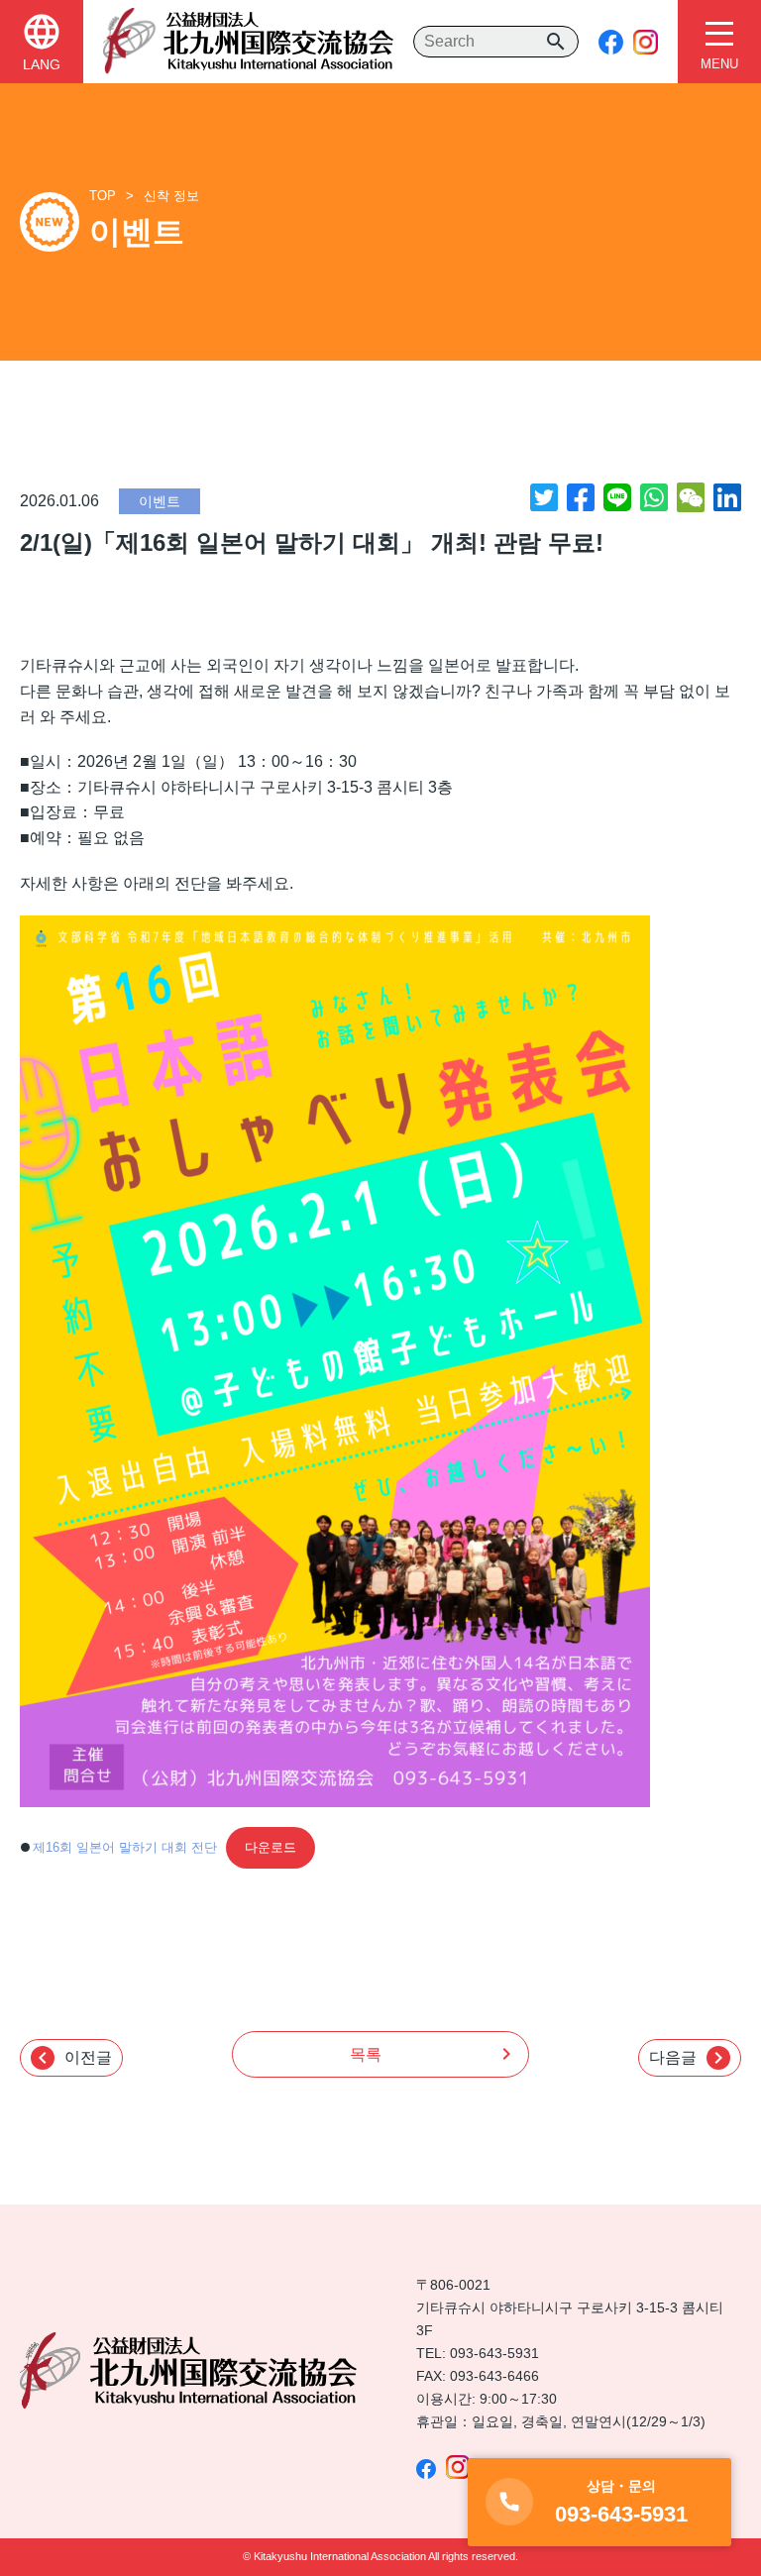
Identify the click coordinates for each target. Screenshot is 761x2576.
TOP (103, 196)
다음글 (690, 2058)
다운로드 (271, 1847)
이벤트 (160, 501)
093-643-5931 (494, 2353)
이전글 (71, 2058)
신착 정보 (171, 196)
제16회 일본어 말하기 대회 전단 (125, 1847)
